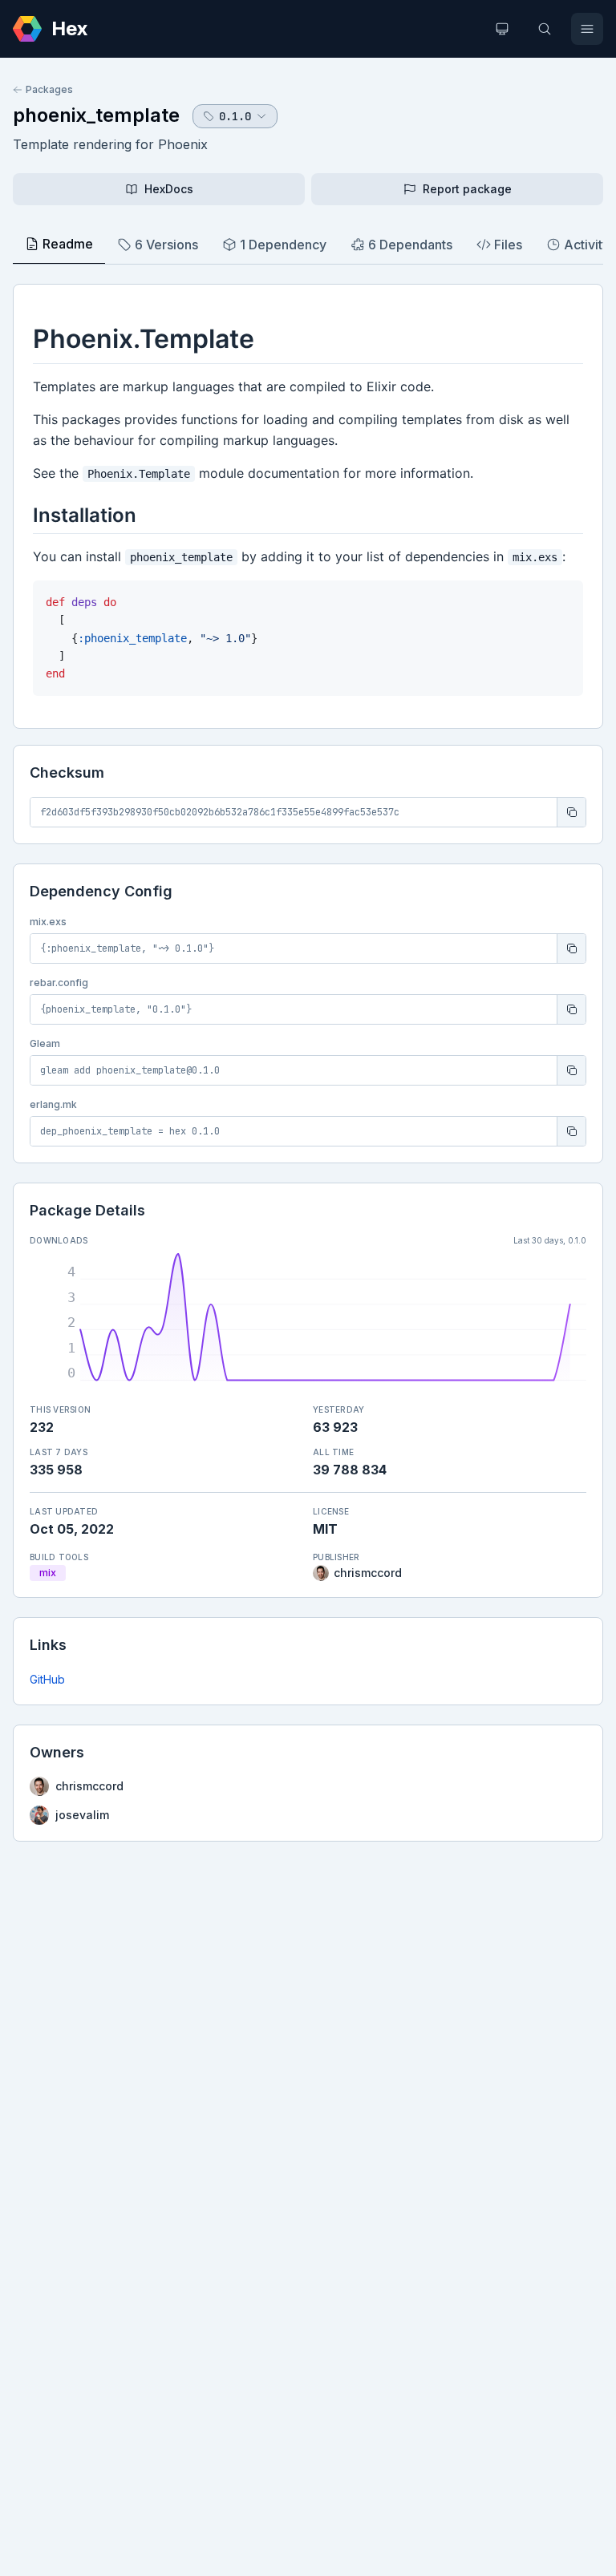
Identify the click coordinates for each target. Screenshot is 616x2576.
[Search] (545, 29)
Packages (49, 89)
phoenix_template (96, 115)
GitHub (47, 1679)
